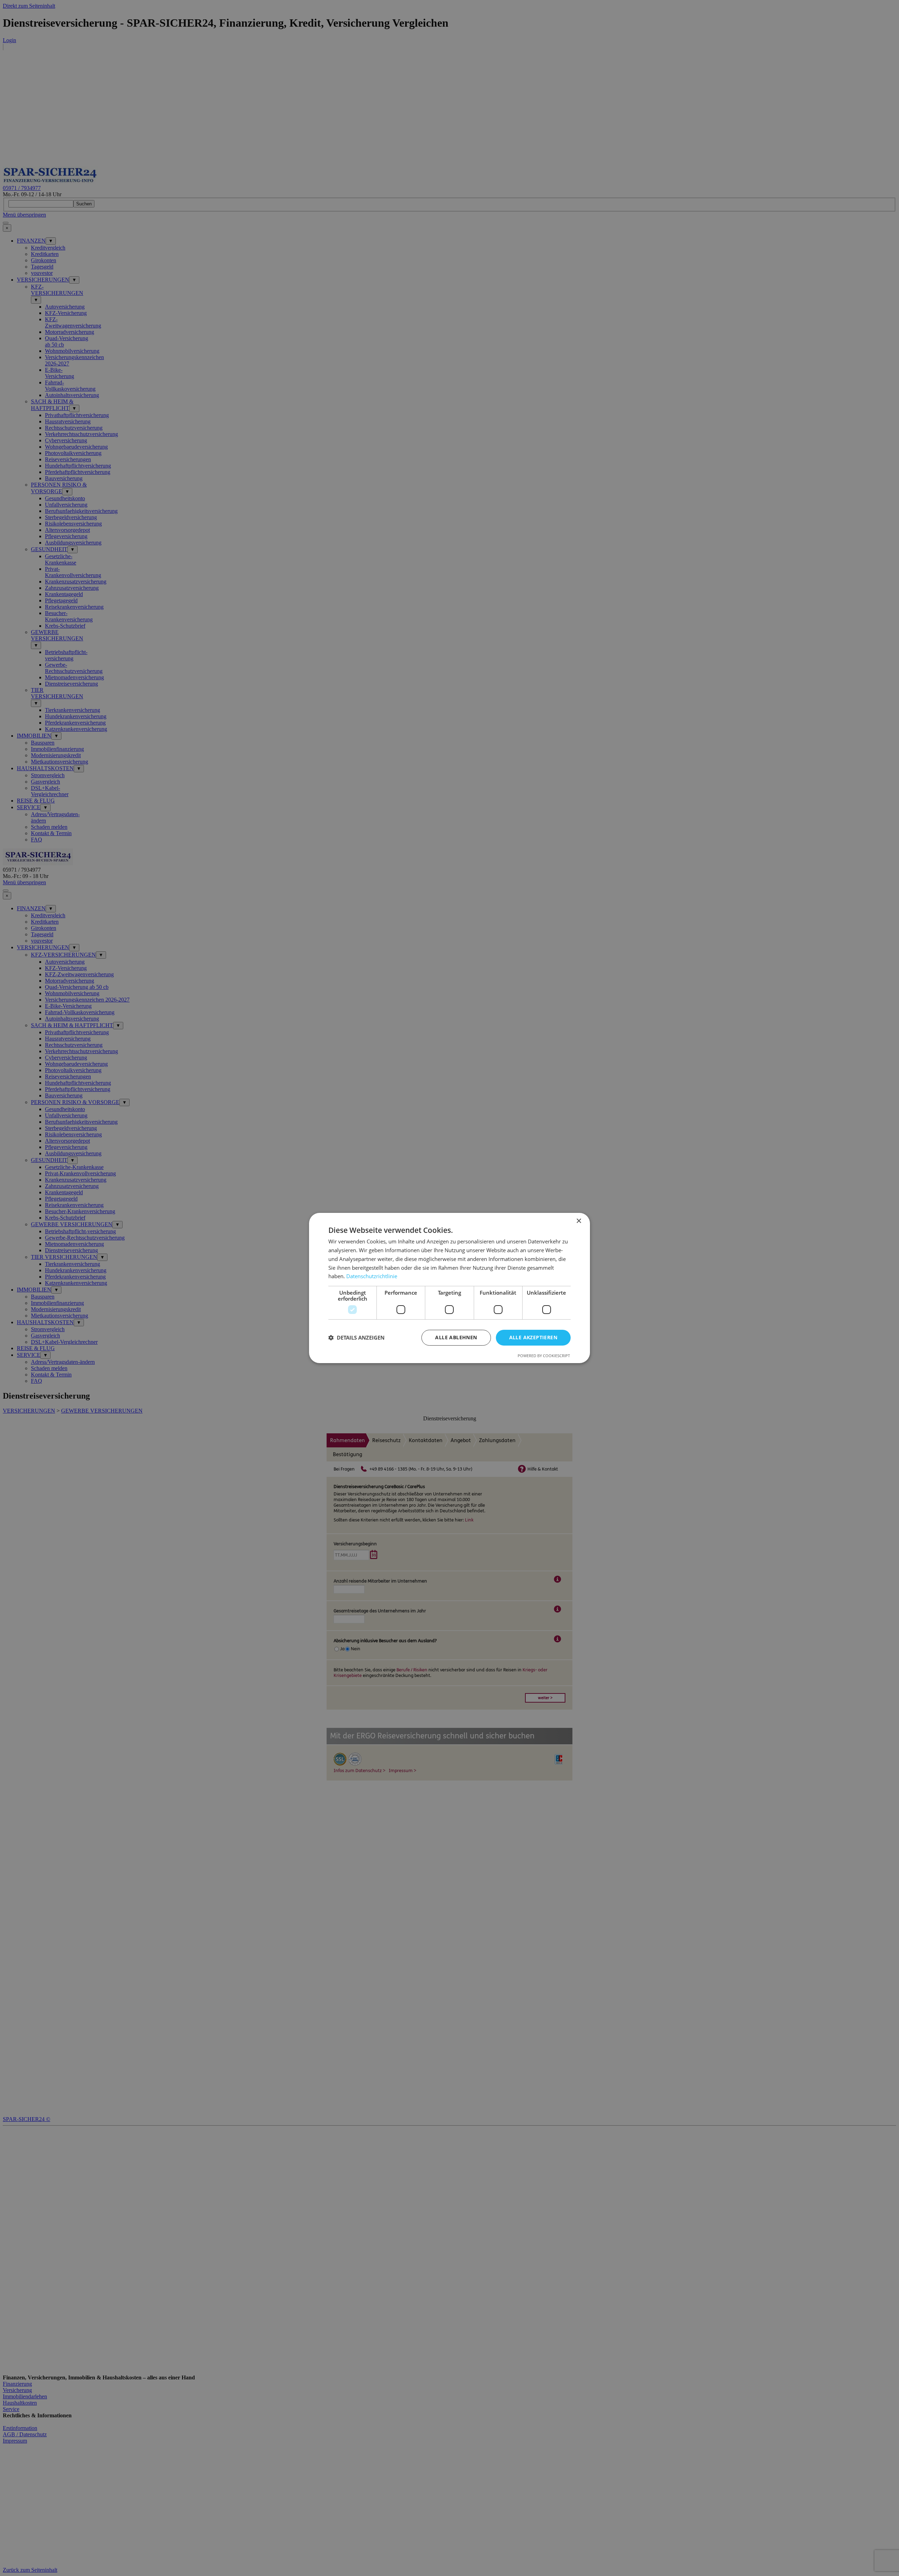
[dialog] (449, 1288)
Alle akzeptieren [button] (533, 1337)
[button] (356, 1338)
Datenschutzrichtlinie (372, 1276)
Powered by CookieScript (544, 1356)
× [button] (579, 1221)
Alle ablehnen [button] (456, 1337)
